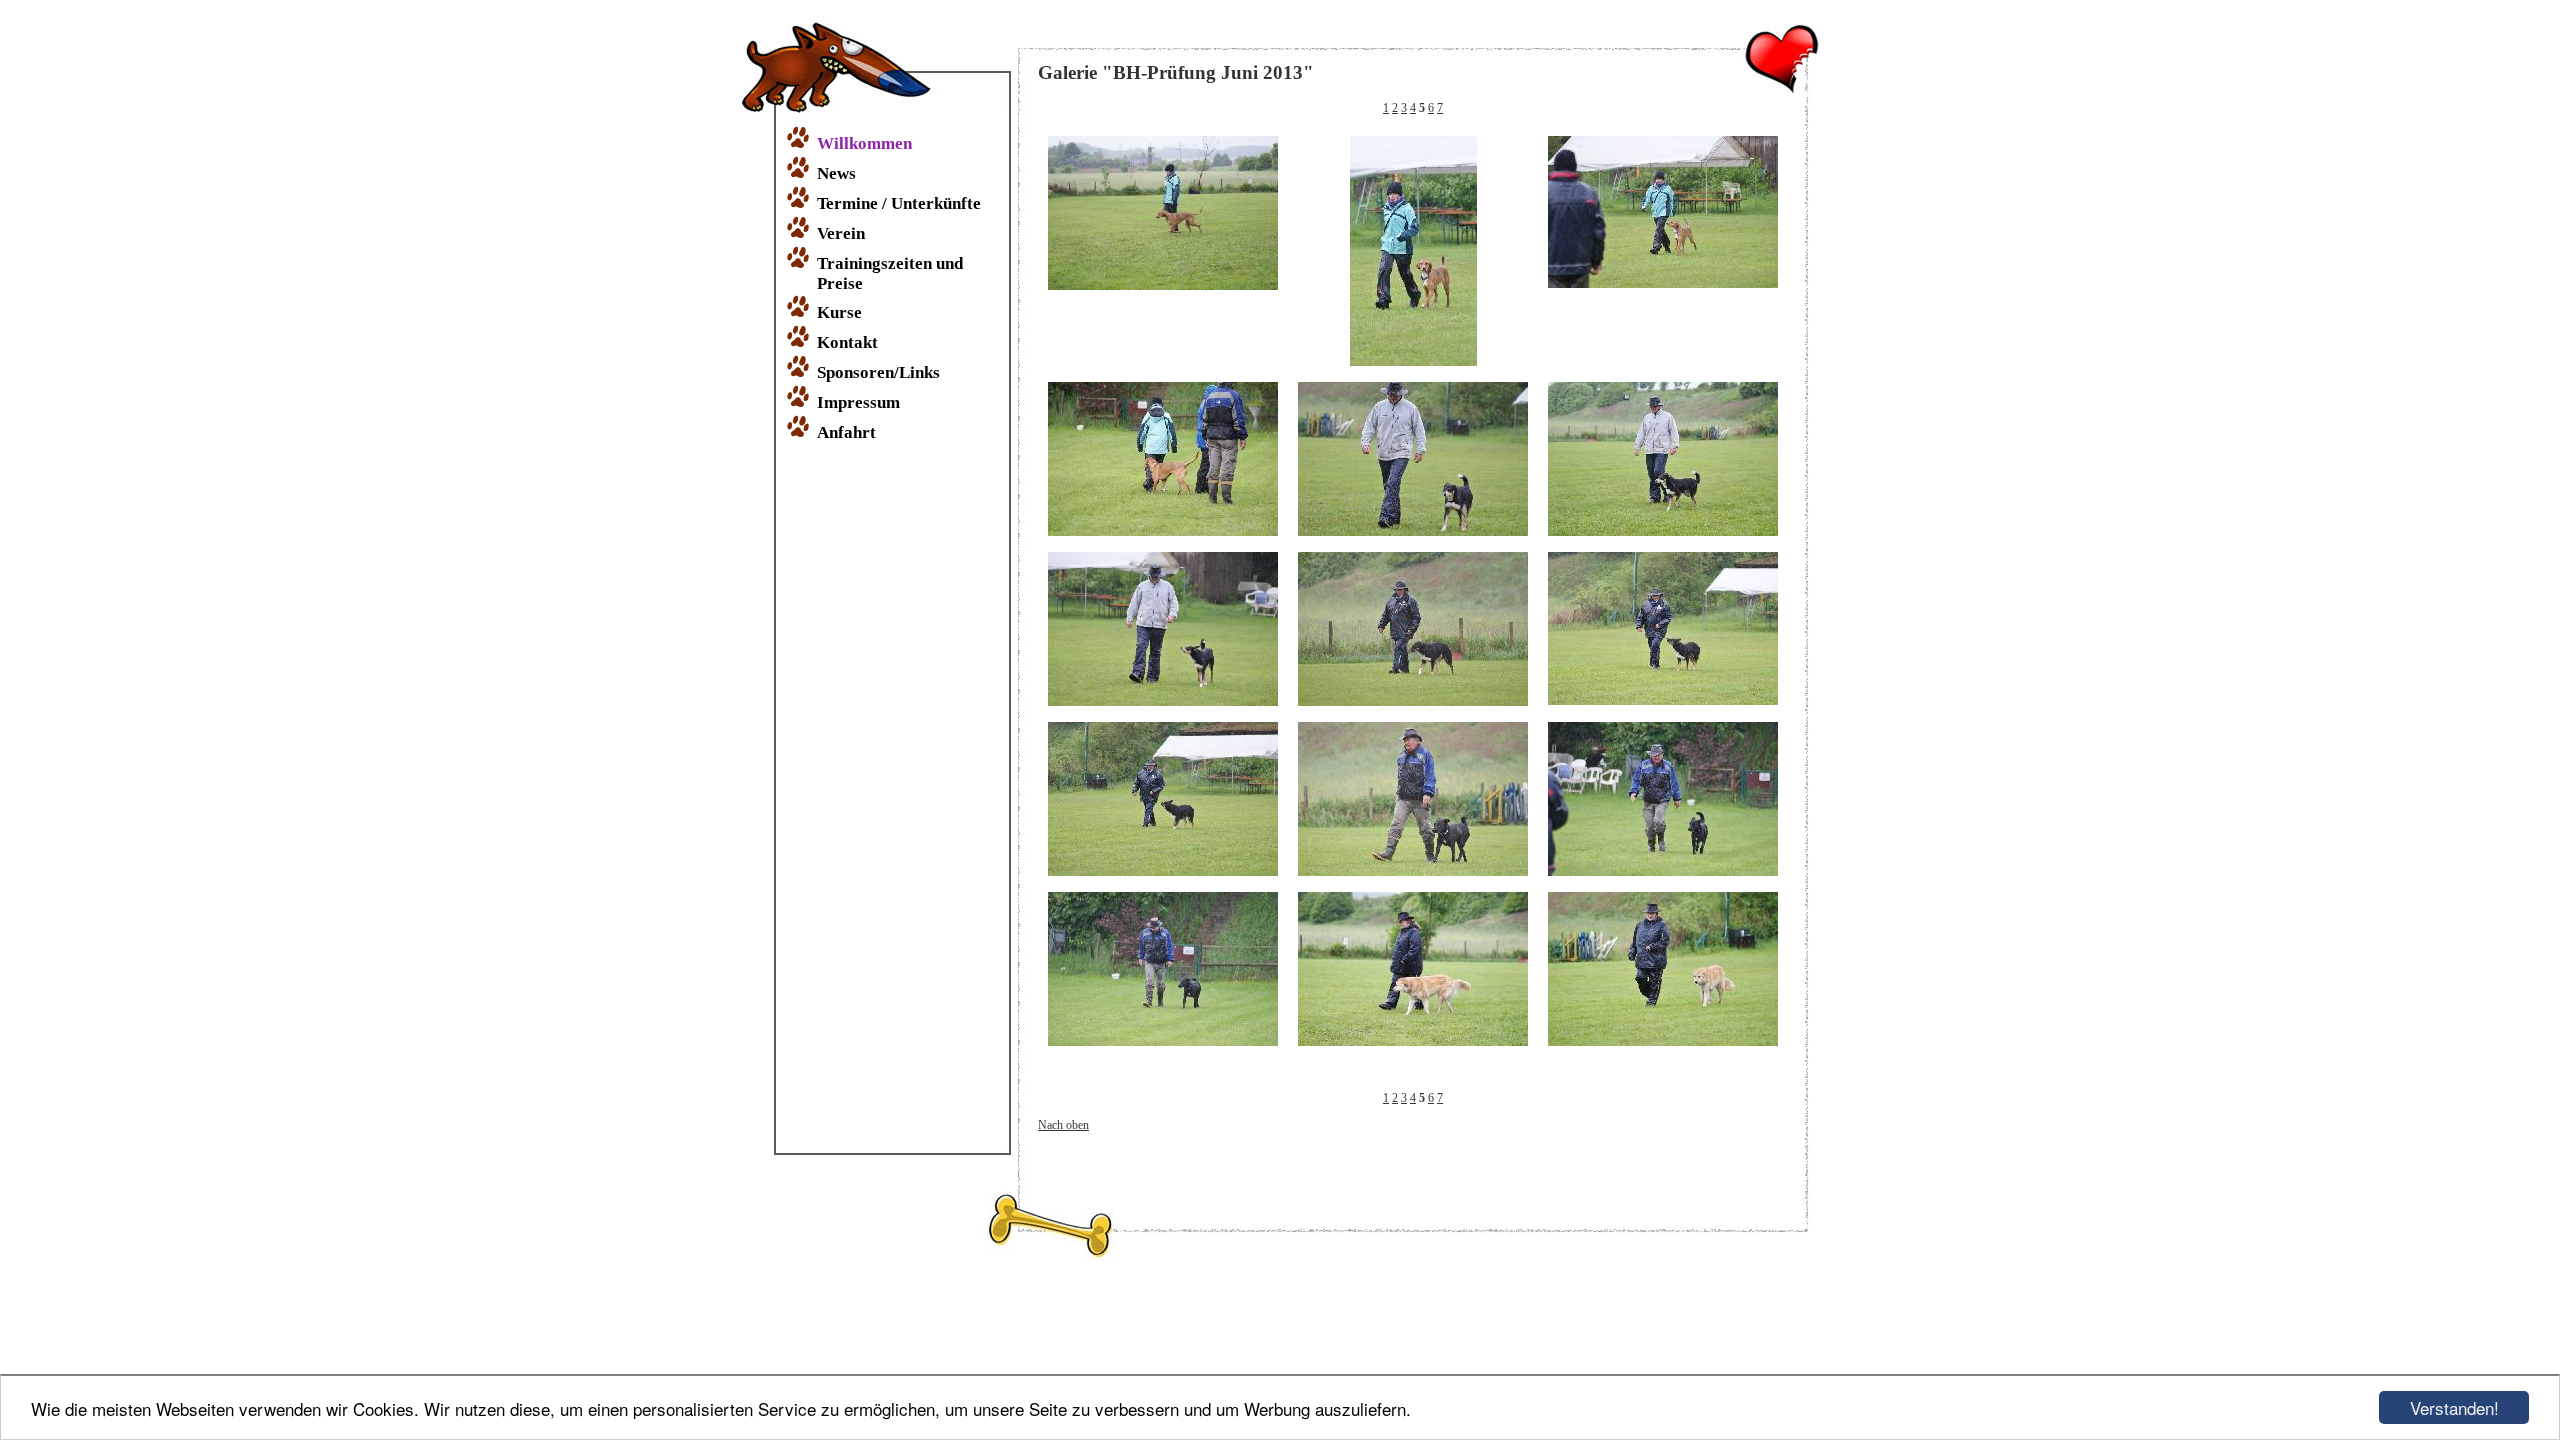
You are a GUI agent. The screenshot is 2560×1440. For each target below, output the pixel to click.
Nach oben (1063, 1125)
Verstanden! (2454, 1407)
